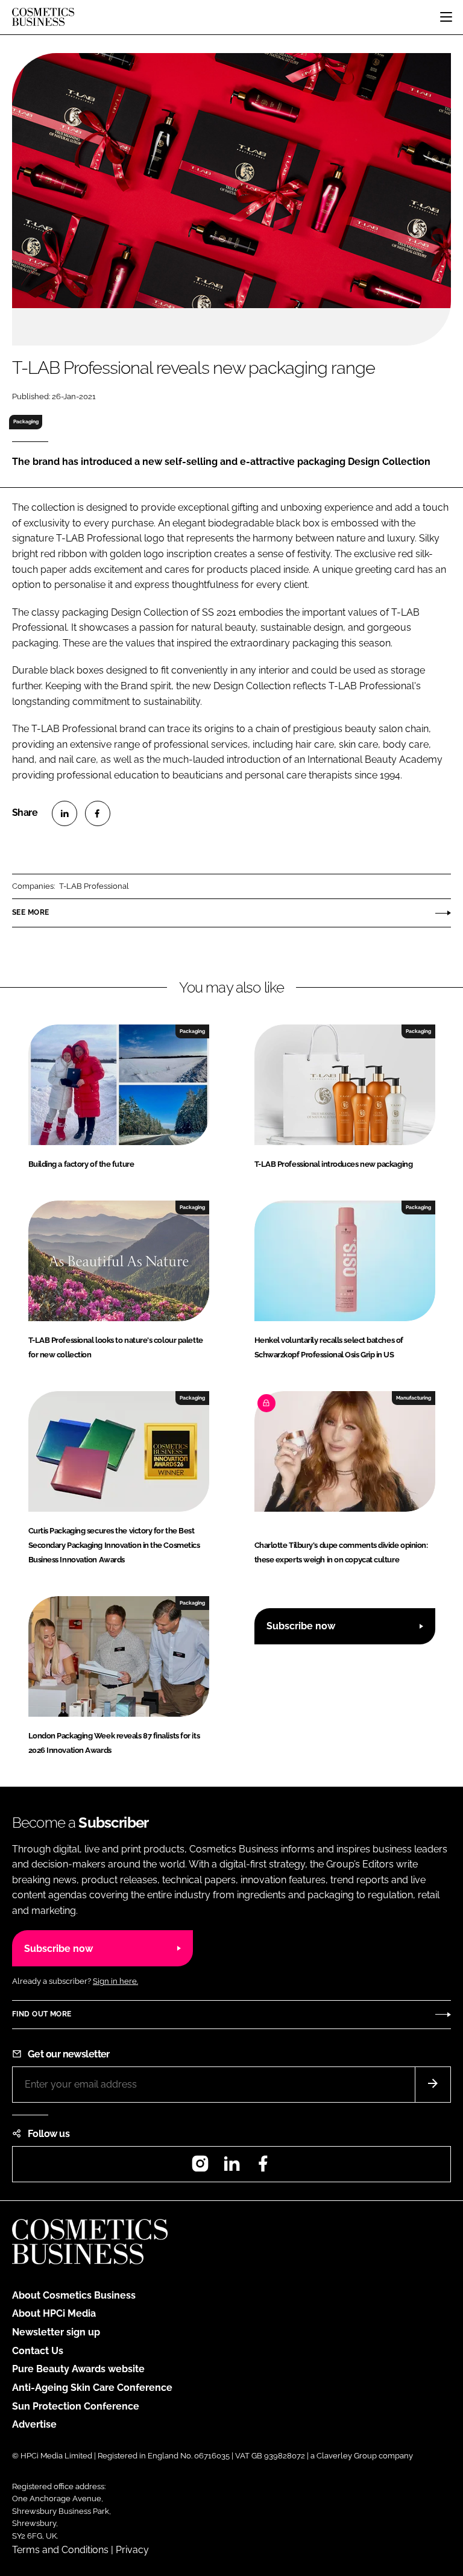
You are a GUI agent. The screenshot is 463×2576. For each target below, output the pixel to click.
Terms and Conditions (60, 2550)
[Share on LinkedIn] (65, 813)
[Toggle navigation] (446, 17)
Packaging (26, 421)
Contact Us (38, 2351)
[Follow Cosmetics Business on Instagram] (200, 2167)
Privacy (132, 2550)
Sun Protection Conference (76, 2406)
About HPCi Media (54, 2313)
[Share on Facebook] (98, 813)
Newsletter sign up (56, 2332)
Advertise (34, 2424)
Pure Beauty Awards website (78, 2369)
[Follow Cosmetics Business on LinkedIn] (231, 2167)
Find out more (42, 2014)
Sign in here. (115, 1981)
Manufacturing (414, 1398)
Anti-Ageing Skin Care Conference (92, 2388)
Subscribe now (301, 1626)
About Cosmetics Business (74, 2295)
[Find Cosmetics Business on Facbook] (263, 2167)
